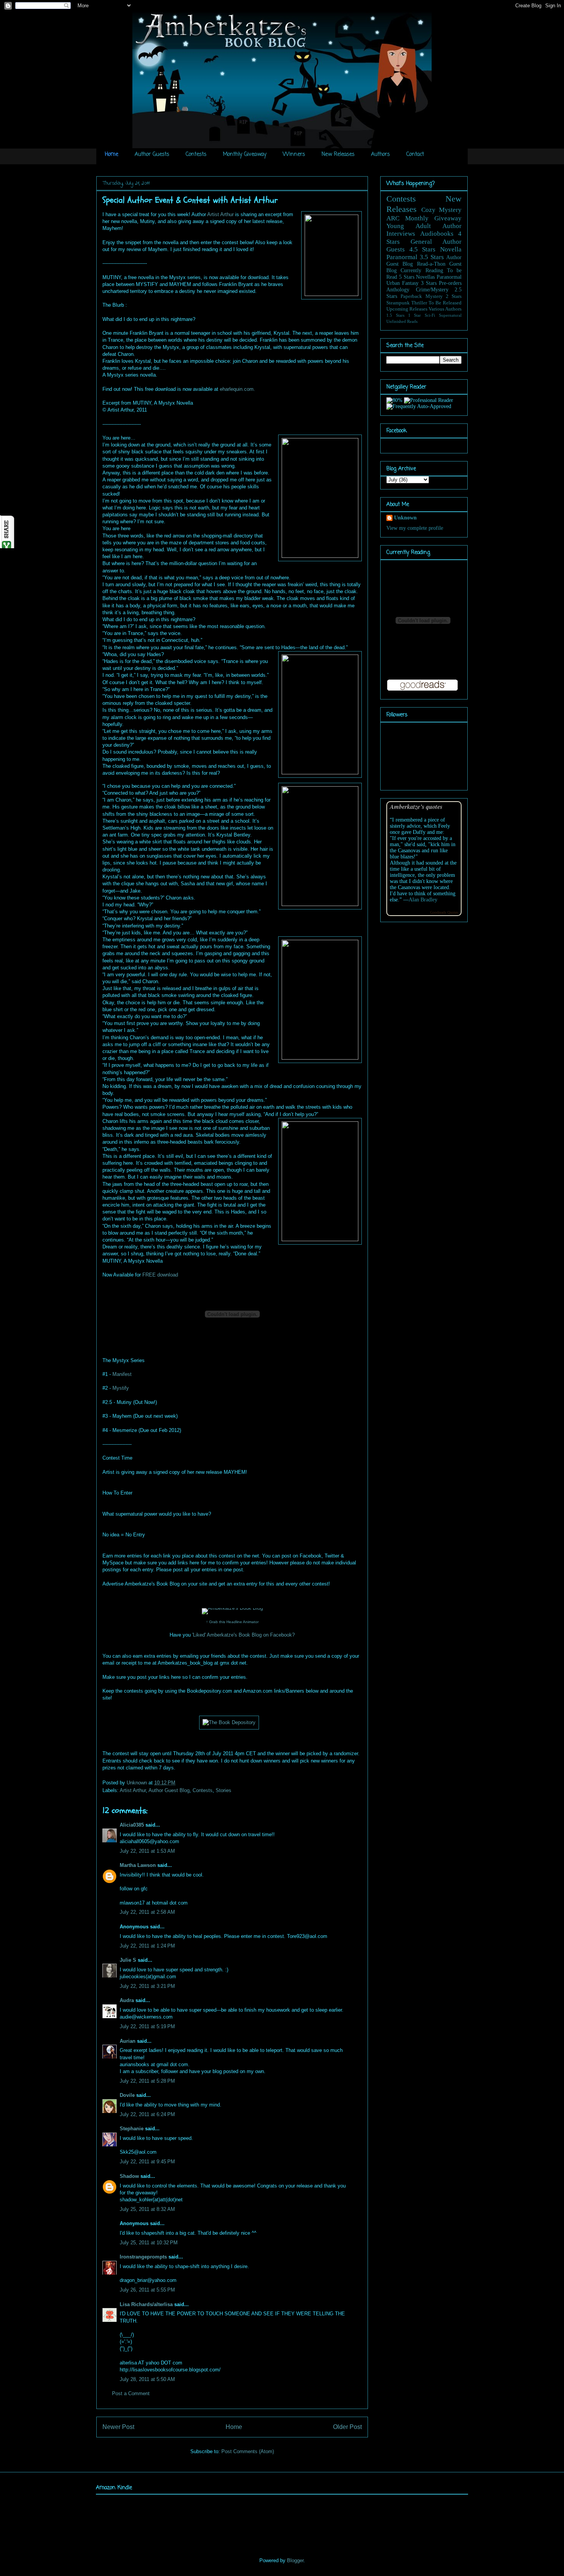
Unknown (138, 1783)
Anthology (398, 290)
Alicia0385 (132, 1825)
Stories (223, 1790)
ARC (393, 218)
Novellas (425, 277)
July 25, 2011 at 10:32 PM (149, 2243)
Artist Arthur (220, 214)
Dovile (127, 2095)
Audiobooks (437, 234)
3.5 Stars (432, 257)
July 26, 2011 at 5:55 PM (147, 2290)
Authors (380, 155)
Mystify (121, 1388)
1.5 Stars (395, 315)
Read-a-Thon (431, 264)
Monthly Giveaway (245, 155)
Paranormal (402, 257)
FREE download (160, 1275)
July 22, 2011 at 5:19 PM (147, 2026)
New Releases (338, 155)
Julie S (128, 1960)
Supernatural (450, 315)
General (421, 242)
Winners (294, 155)
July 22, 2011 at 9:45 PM (147, 2162)
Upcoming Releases (407, 309)
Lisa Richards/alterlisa (146, 2304)
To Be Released (445, 303)
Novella (451, 249)
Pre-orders (450, 283)
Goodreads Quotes (444, 912)
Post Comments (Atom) (248, 2451)
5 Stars (407, 277)
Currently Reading (422, 270)
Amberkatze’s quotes (416, 806)
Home (111, 155)
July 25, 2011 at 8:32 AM (147, 2209)
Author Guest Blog (169, 1790)
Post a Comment (131, 2393)
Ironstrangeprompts (143, 2257)
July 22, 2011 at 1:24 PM (147, 1946)
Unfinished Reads (402, 321)
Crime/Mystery (432, 290)
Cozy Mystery (442, 210)
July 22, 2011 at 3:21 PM (147, 1986)
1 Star (415, 315)
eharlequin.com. (237, 389)
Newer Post (118, 2427)
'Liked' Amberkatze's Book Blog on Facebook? (243, 1635)
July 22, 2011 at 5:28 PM (147, 2081)
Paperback (411, 296)
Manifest (122, 1374)
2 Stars (454, 296)
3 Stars (429, 283)
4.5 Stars (423, 249)
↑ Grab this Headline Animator (232, 1622)
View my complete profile (415, 528)
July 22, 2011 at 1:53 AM (147, 1851)
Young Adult (409, 226)
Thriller (419, 303)
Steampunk (398, 303)
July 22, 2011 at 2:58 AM (147, 1912)
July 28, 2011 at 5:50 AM (147, 2379)
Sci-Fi (430, 315)
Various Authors (445, 309)
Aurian (128, 2041)
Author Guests (152, 155)
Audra (127, 2000)
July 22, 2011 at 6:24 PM (147, 2114)
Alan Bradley (423, 900)
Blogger (295, 2560)
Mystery (434, 296)
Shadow (129, 2176)
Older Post (347, 2427)
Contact (415, 155)
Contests (196, 155)
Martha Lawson (138, 1865)
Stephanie (132, 2129)
